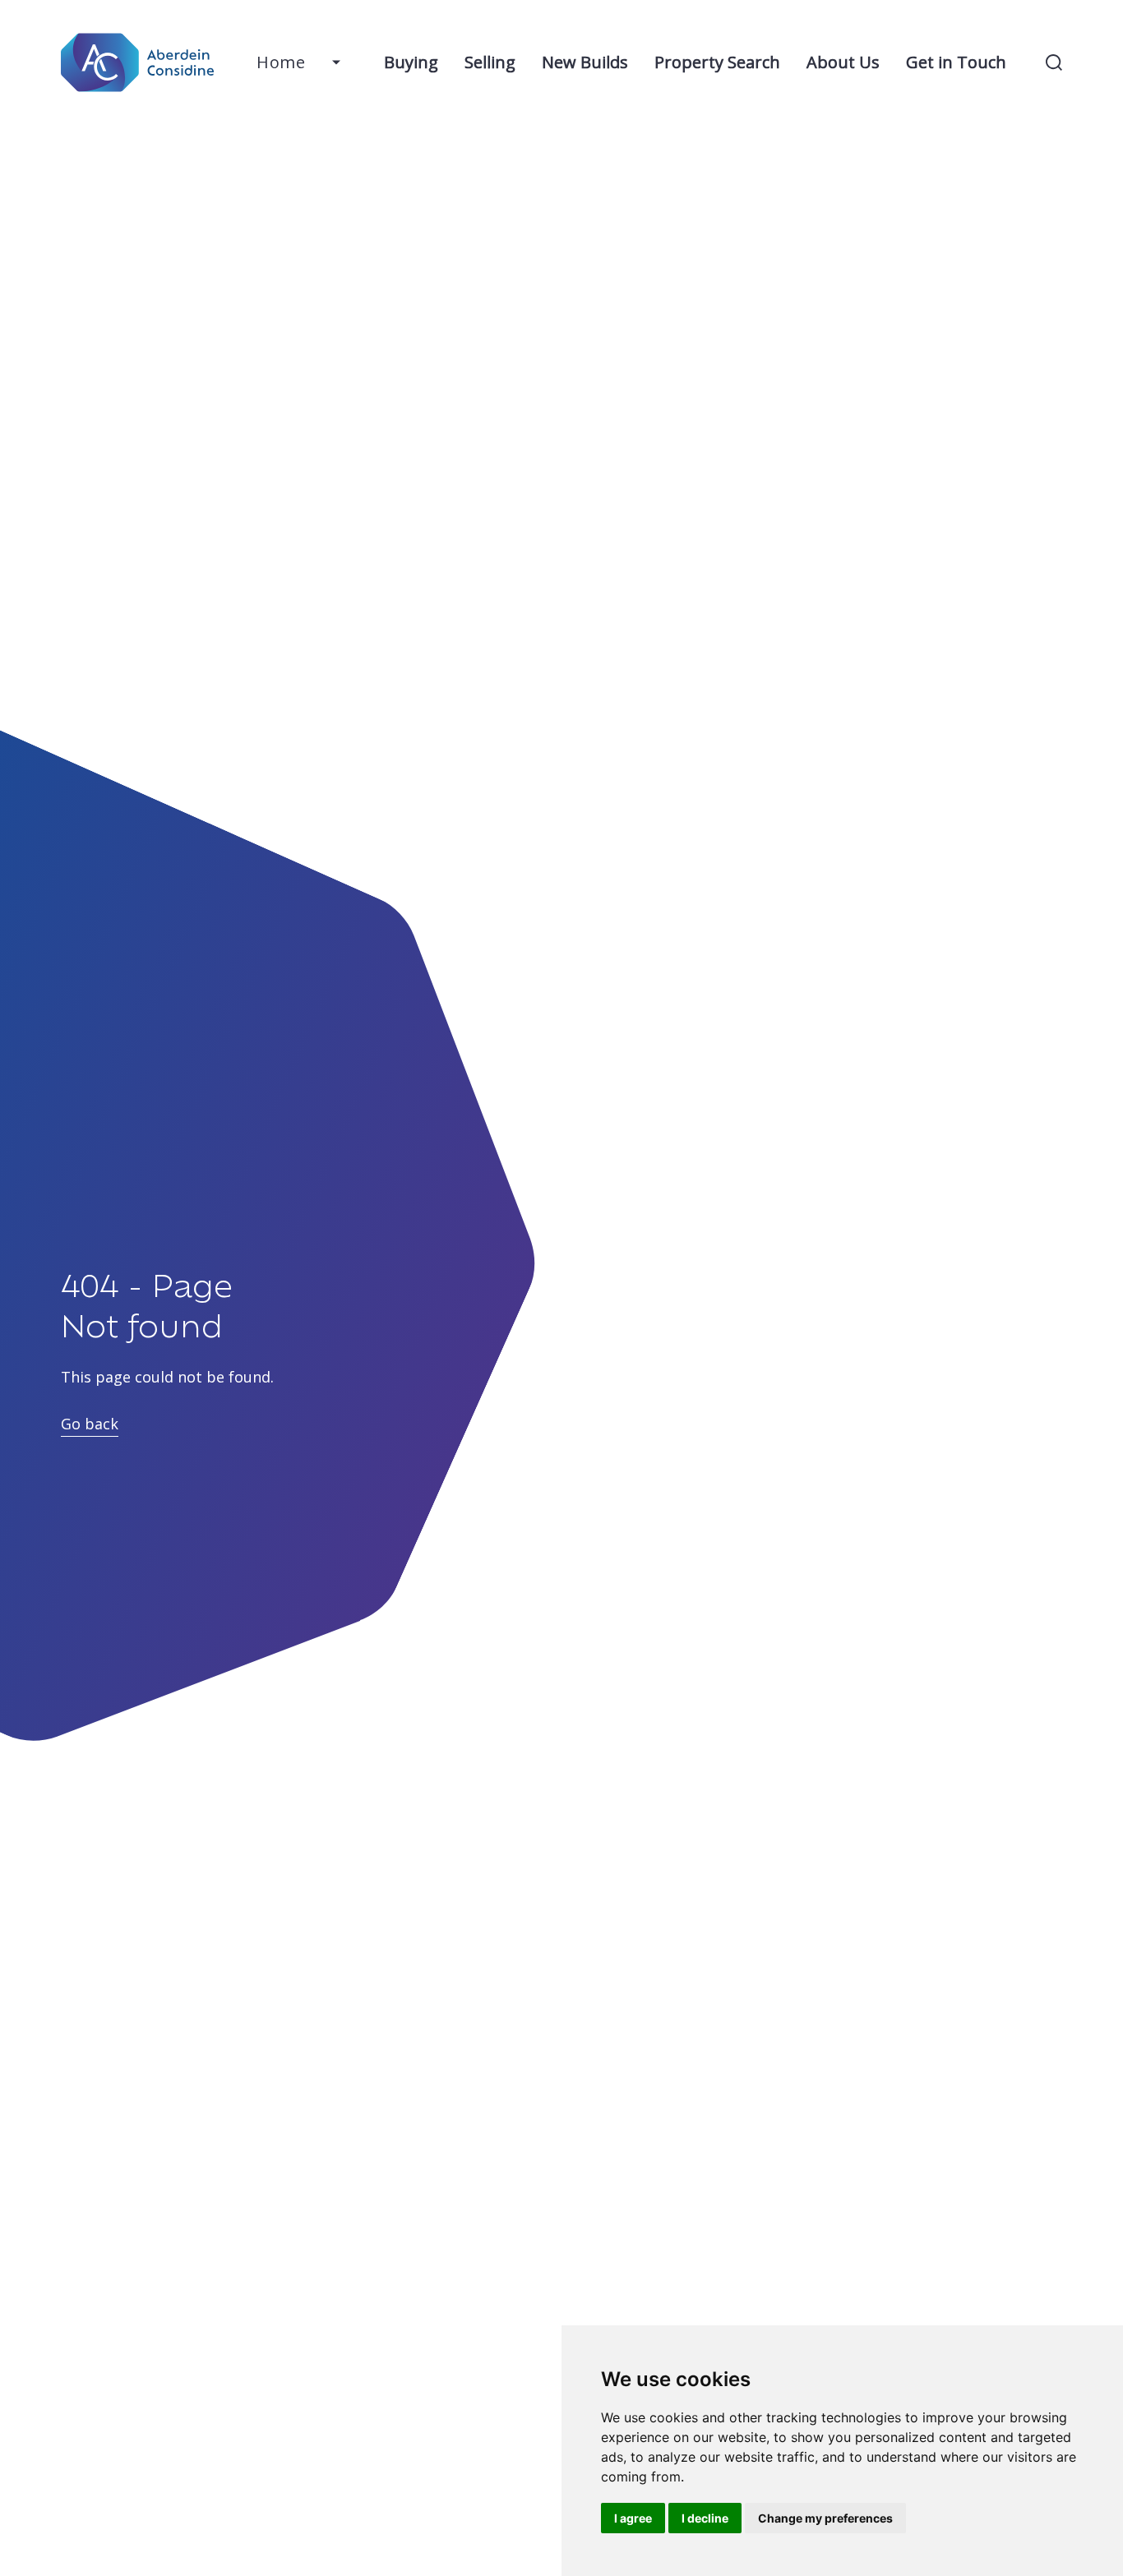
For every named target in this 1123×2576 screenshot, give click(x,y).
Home (281, 62)
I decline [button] (705, 2518)
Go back (90, 1424)
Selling (490, 62)
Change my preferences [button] (825, 2518)
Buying (411, 62)
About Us (843, 62)
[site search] (1054, 62)
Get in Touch (956, 62)
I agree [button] (633, 2518)
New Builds (585, 62)
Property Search (717, 62)
